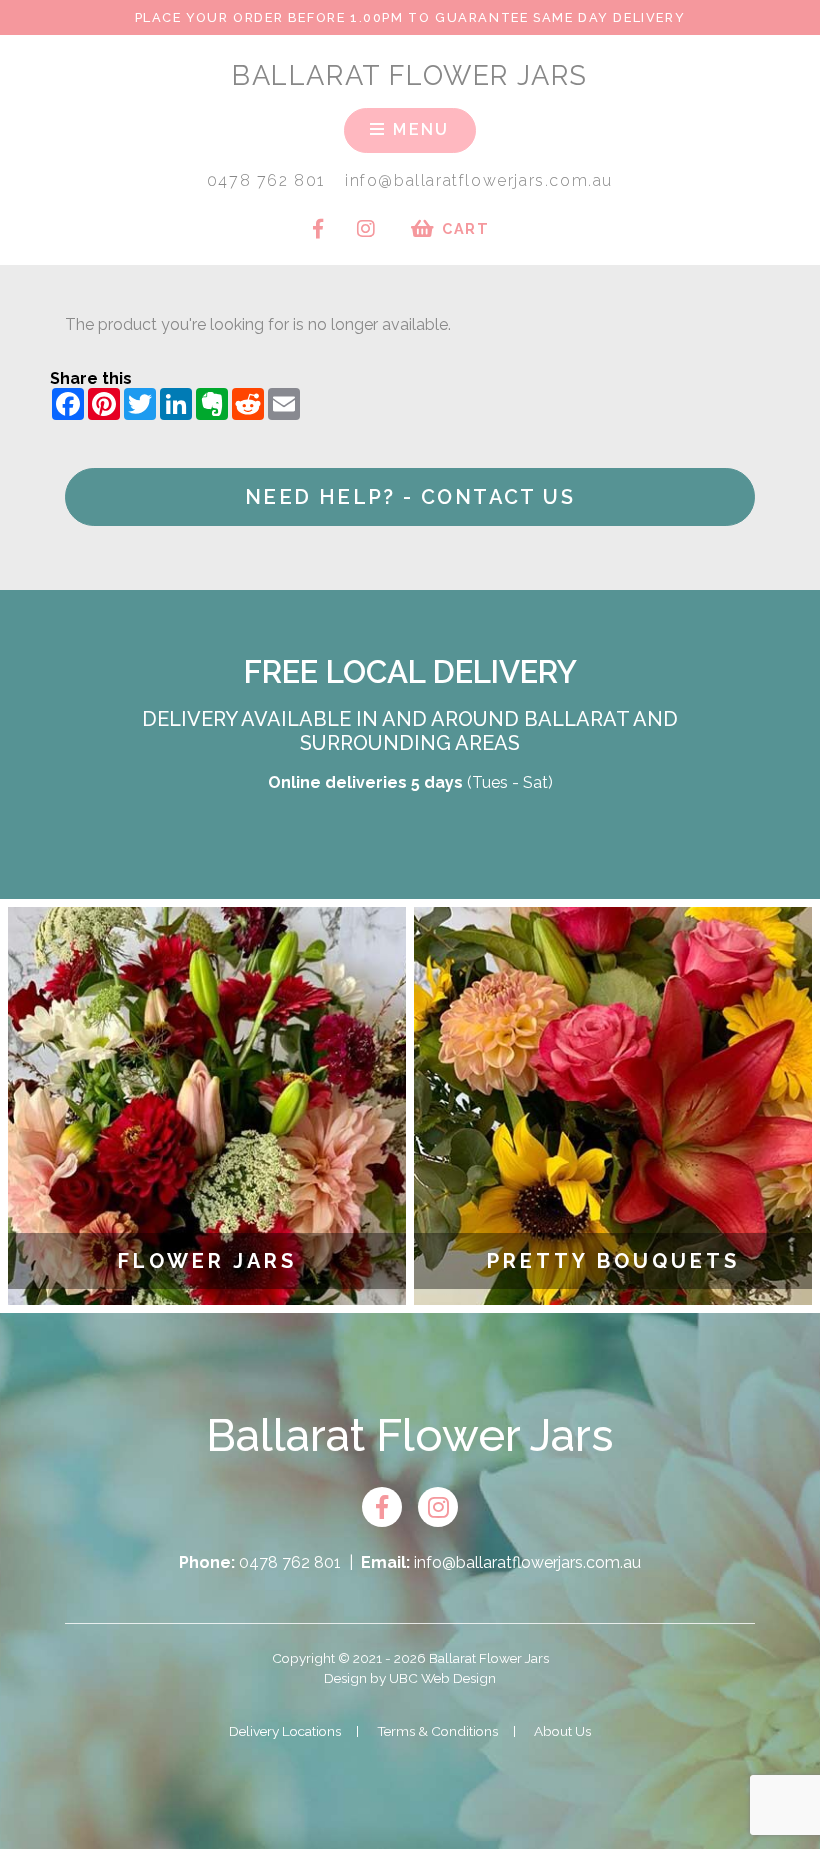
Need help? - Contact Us (410, 497)
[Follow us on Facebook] (318, 229)
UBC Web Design (442, 1678)
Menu (418, 129)
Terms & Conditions (437, 1731)
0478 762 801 (266, 180)
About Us (562, 1731)
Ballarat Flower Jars (410, 75)
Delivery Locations (285, 1731)
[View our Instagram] (366, 229)
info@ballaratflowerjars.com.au (479, 180)
